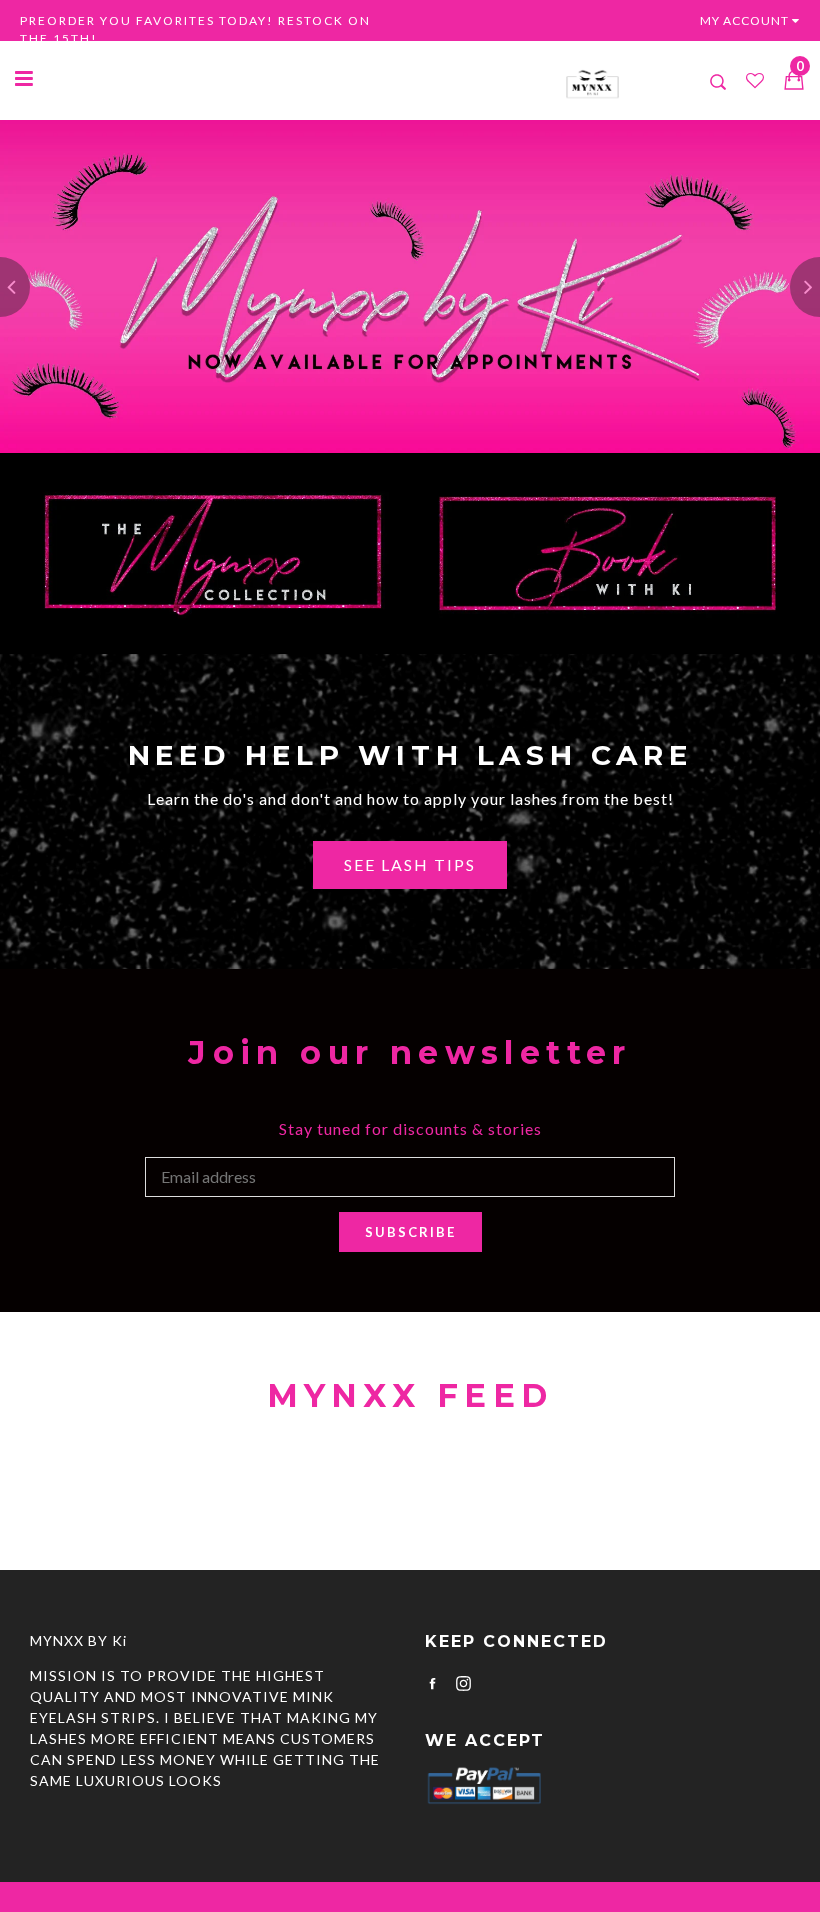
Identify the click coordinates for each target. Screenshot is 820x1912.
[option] (410, 286)
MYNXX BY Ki (78, 1640)
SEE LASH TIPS (410, 864)
